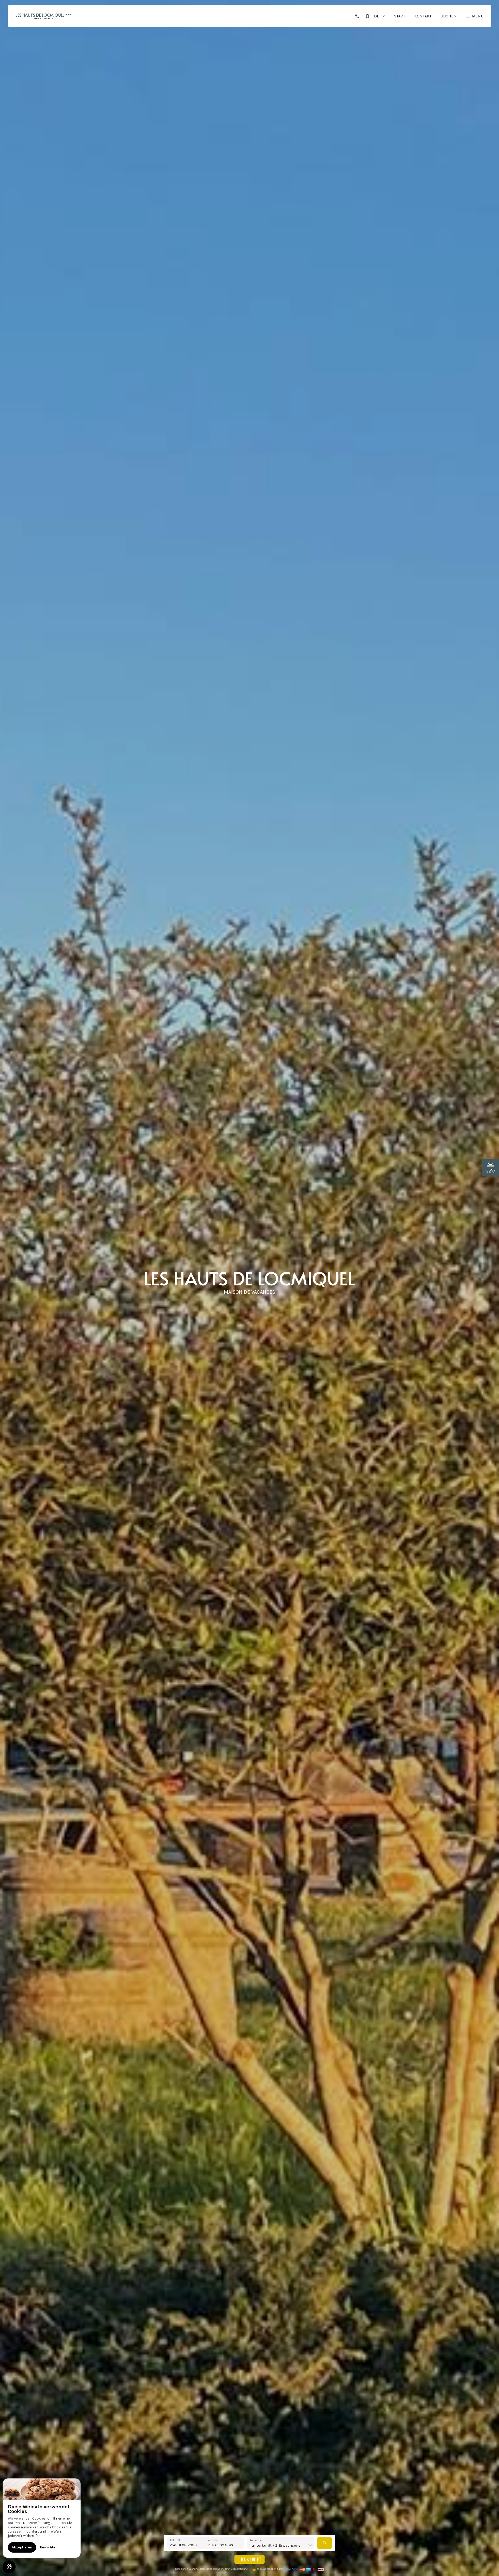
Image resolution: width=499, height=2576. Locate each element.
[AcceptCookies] (9, 2567)
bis (211, 2545)
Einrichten (49, 2547)
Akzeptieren (22, 2547)
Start (400, 16)
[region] (42, 2518)
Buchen (449, 16)
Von (173, 2545)
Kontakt (423, 16)
